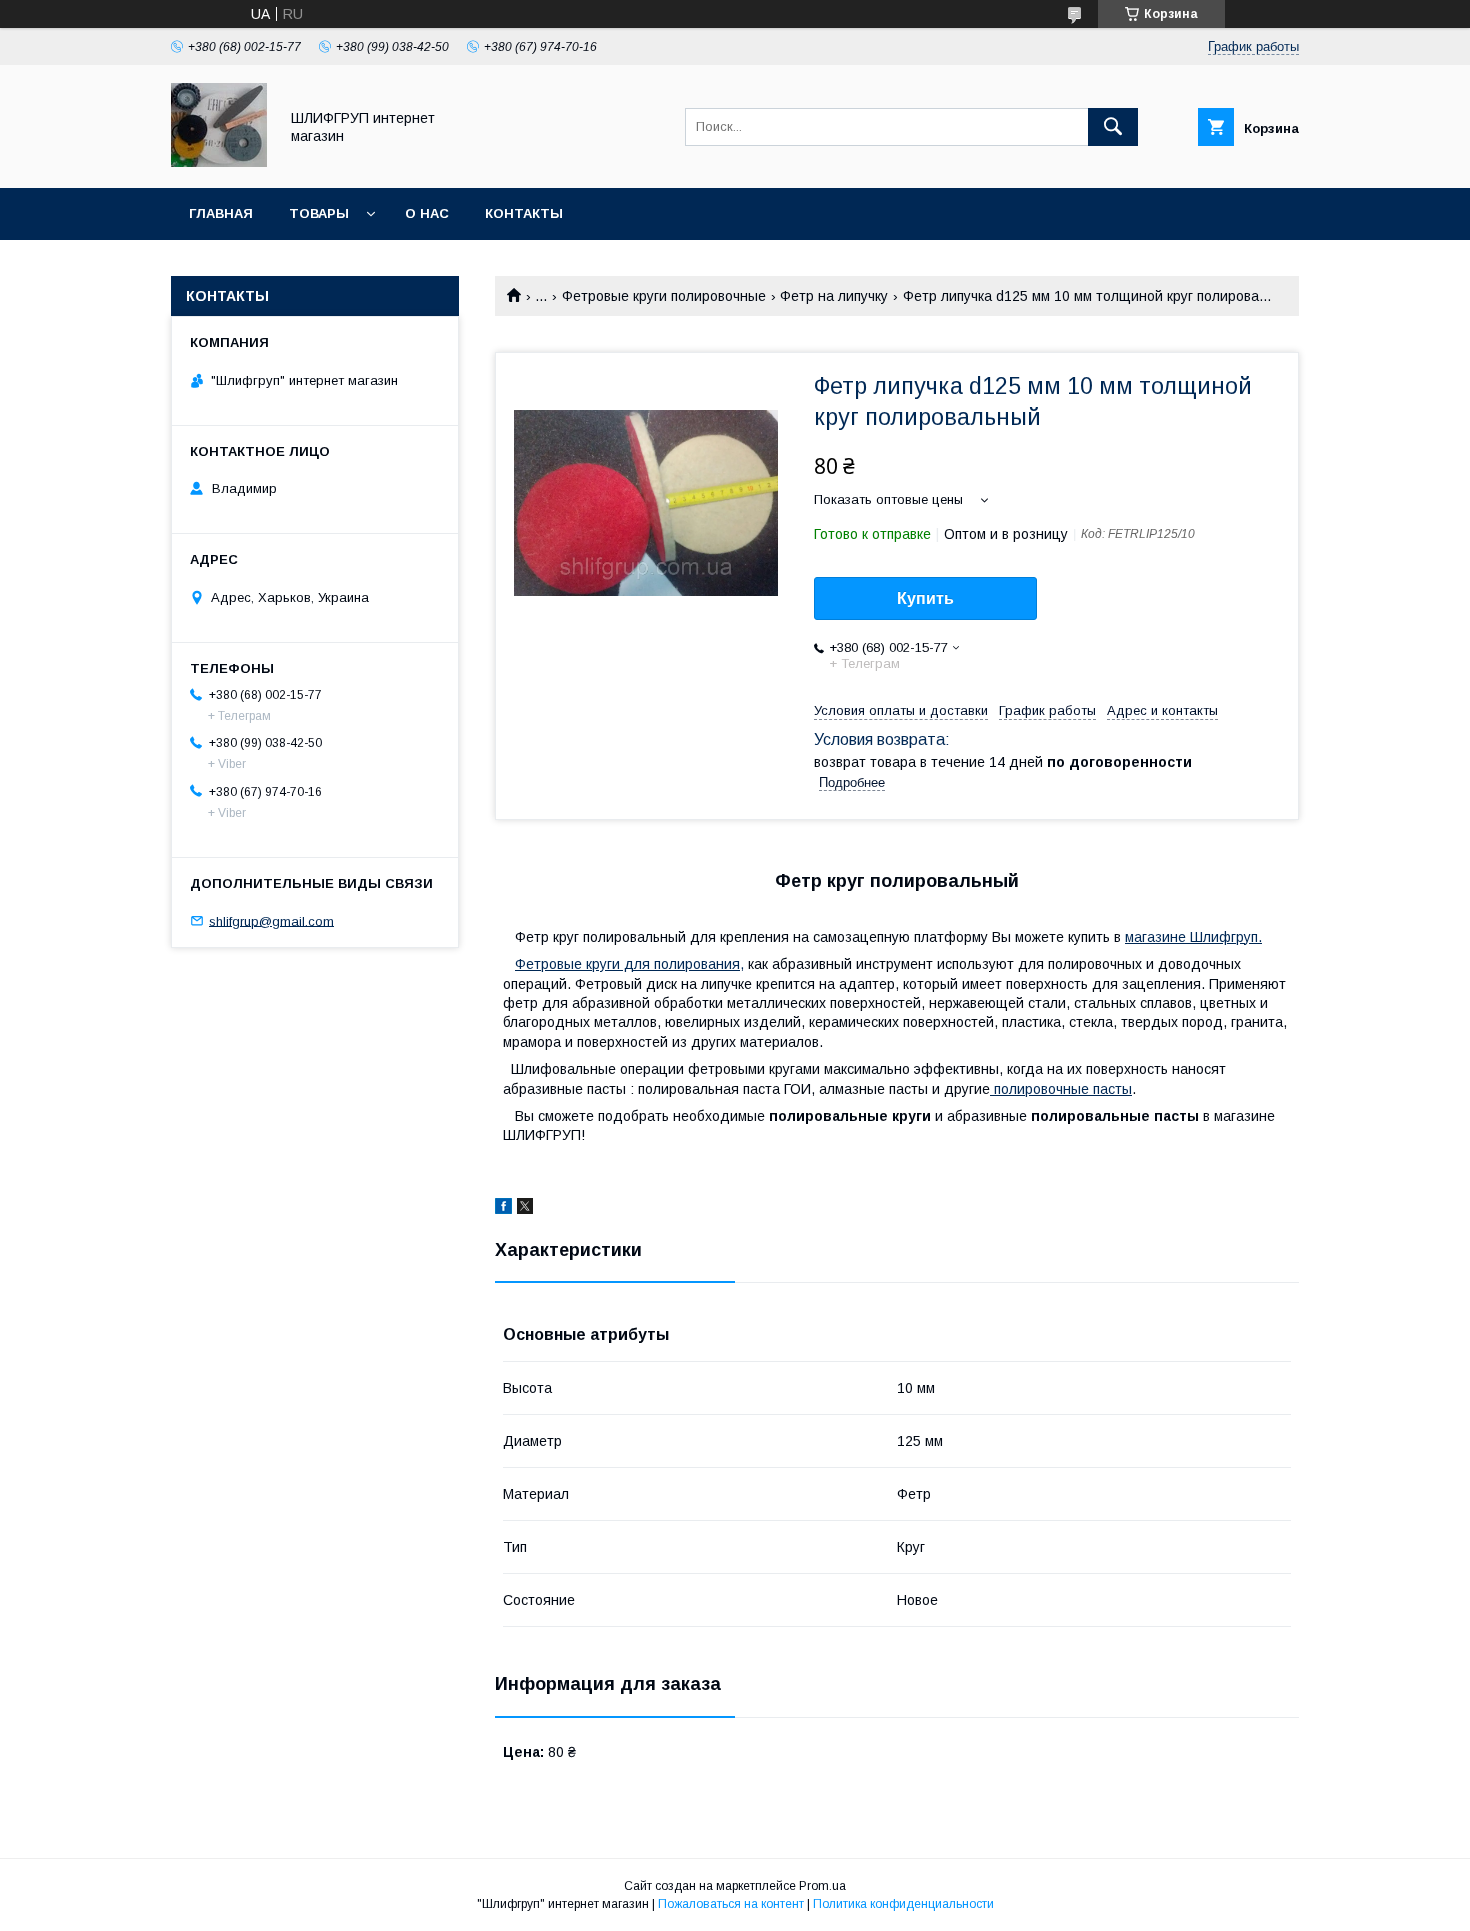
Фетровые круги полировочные (664, 296)
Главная (221, 213)
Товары (319, 213)
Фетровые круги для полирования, (629, 964)
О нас (427, 213)
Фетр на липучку (834, 296)
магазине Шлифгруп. (1193, 937)
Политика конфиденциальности (903, 1904)
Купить (925, 598)
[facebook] (503, 1209)
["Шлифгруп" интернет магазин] (219, 162)
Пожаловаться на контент (731, 1904)
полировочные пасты (1061, 1089)
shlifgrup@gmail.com (271, 920)
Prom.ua (822, 1886)
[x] (525, 1209)
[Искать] (1113, 127)
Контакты (524, 213)
